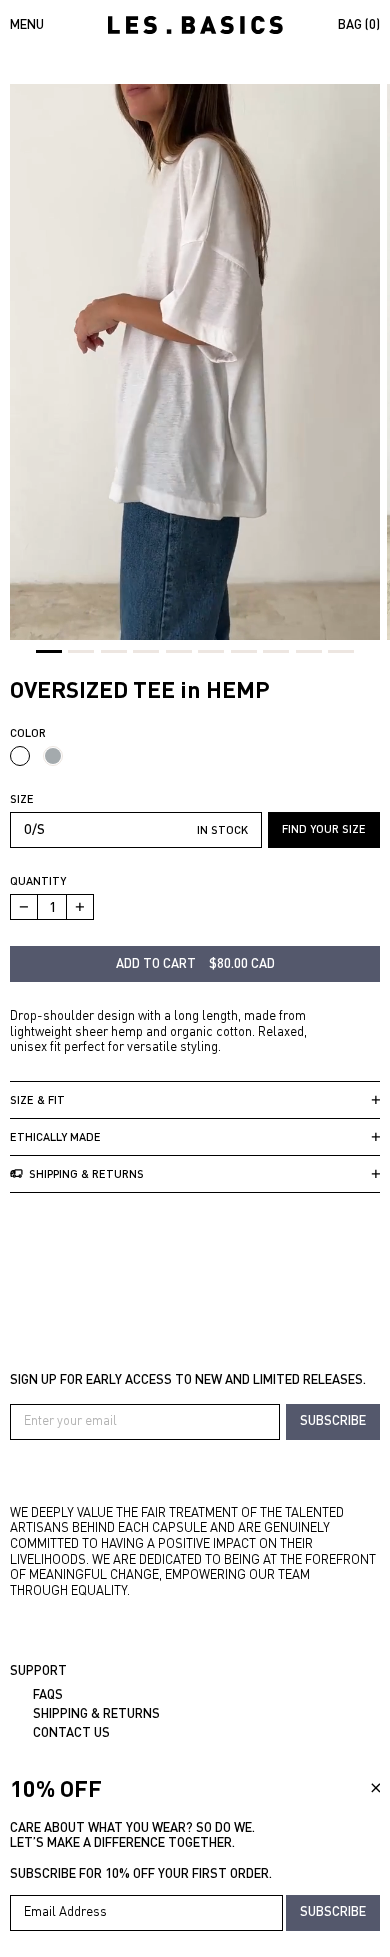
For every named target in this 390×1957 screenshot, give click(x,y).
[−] (23, 907)
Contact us (71, 1732)
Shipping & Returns (96, 1713)
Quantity (38, 880)
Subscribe (333, 1420)
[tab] (49, 651)
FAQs (48, 1694)
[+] (80, 907)
